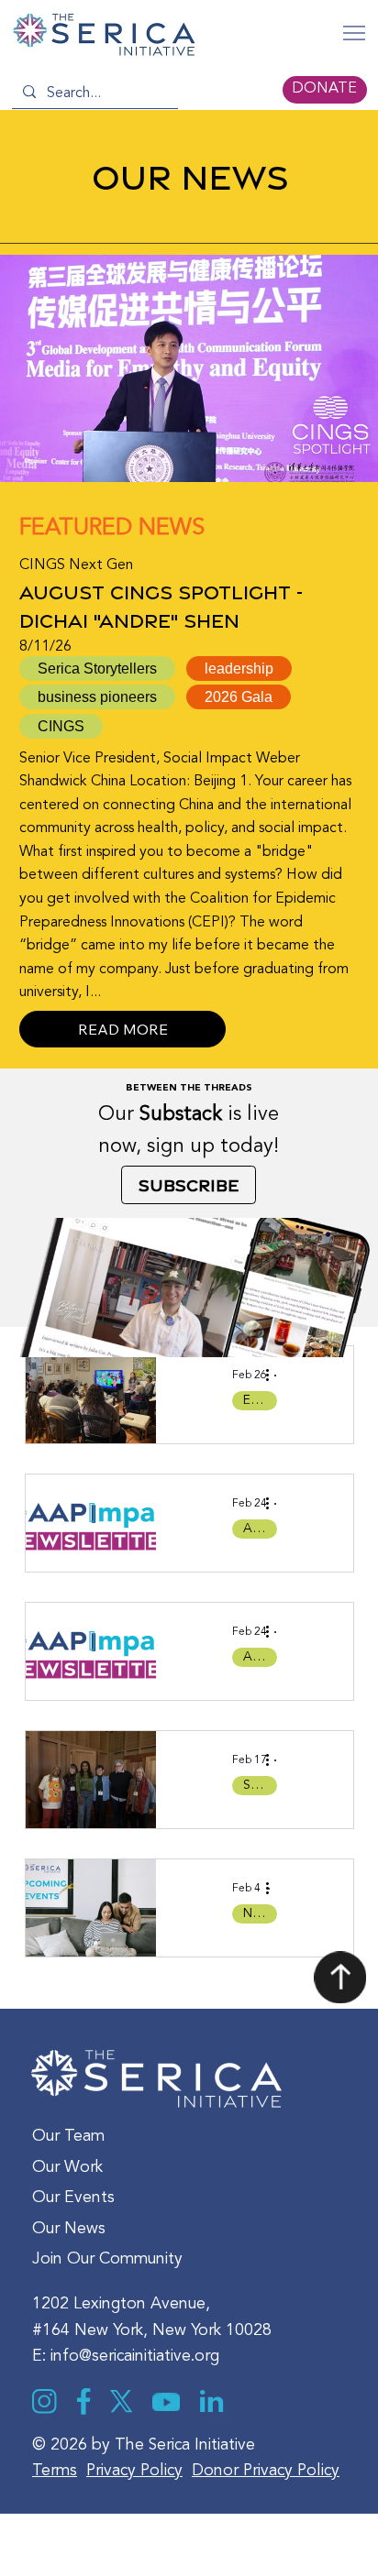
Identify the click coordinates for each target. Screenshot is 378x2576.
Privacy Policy (134, 2471)
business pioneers (97, 697)
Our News (69, 2229)
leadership (239, 669)
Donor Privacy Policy (266, 2471)
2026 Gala (239, 697)
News (259, 1913)
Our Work (67, 2168)
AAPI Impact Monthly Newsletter (260, 1529)
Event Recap (260, 1400)
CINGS (61, 726)
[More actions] (274, 1376)
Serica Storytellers (260, 1785)
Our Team (68, 2137)
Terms (55, 2471)
